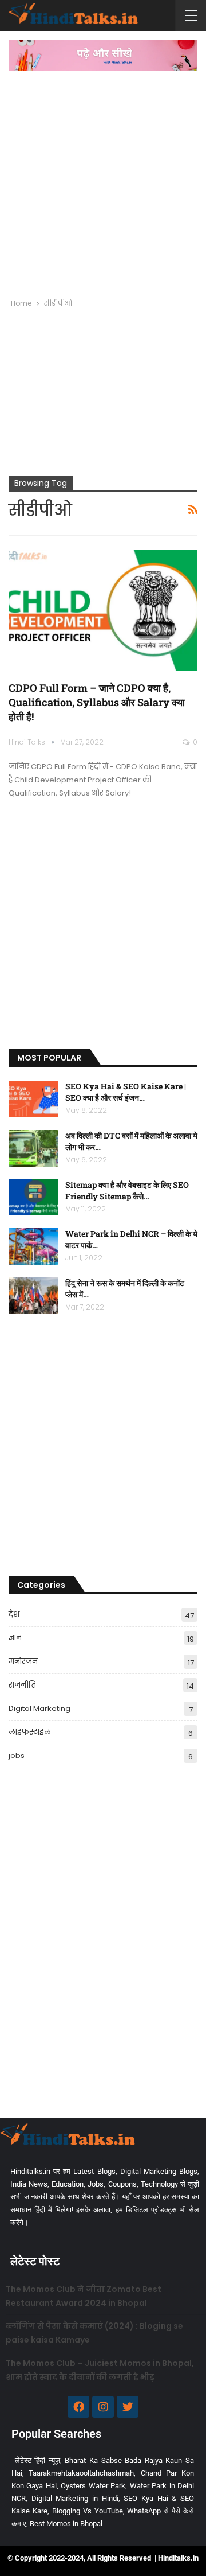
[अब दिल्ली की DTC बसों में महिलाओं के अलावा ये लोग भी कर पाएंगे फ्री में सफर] (33, 1148)
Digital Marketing (39, 1708)
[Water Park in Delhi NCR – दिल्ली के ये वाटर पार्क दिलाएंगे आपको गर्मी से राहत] (33, 1246)
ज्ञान (15, 1638)
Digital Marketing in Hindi (75, 2498)
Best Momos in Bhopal (66, 2524)
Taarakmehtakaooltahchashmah (81, 2473)
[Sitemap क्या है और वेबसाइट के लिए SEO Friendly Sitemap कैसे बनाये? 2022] (33, 1198)
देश (14, 1614)
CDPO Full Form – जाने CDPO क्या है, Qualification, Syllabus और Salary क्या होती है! (97, 702)
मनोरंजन (23, 1661)
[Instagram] (103, 2407)
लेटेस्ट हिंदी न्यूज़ (37, 2460)
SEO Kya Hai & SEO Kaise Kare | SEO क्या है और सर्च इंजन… (126, 1092)
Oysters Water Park (93, 2486)
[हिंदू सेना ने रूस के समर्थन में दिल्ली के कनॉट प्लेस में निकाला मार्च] (33, 1296)
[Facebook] (78, 2407)
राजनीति (22, 1685)
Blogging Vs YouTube (88, 2511)
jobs (17, 1755)
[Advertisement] (103, 180)
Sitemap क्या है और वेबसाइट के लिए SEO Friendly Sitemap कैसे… (127, 1190)
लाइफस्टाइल (30, 1732)
